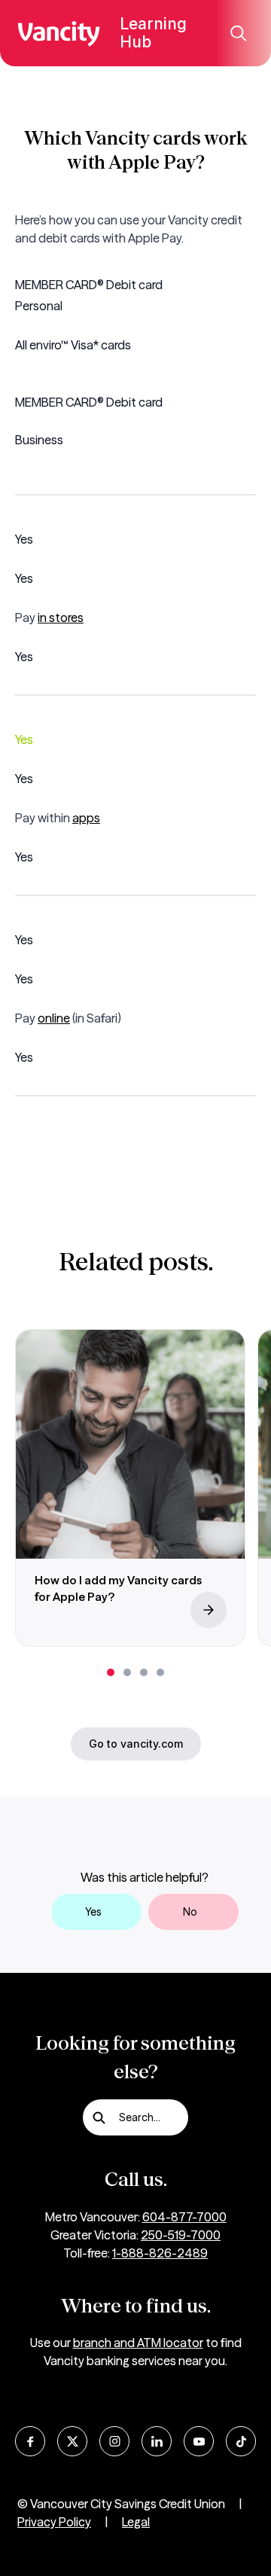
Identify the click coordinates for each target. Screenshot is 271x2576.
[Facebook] (30, 2441)
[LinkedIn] (157, 2441)
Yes (93, 1912)
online (54, 1018)
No (190, 1912)
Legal (136, 2522)
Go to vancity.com (136, 1744)
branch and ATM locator (138, 2343)
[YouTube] (199, 2441)
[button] (111, 1672)
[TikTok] (241, 2441)
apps (86, 818)
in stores (61, 617)
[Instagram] (114, 2441)
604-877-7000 (184, 2217)
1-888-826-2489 (160, 2253)
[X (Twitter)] (72, 2441)
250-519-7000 (181, 2235)
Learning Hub (153, 33)
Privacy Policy (54, 2522)
